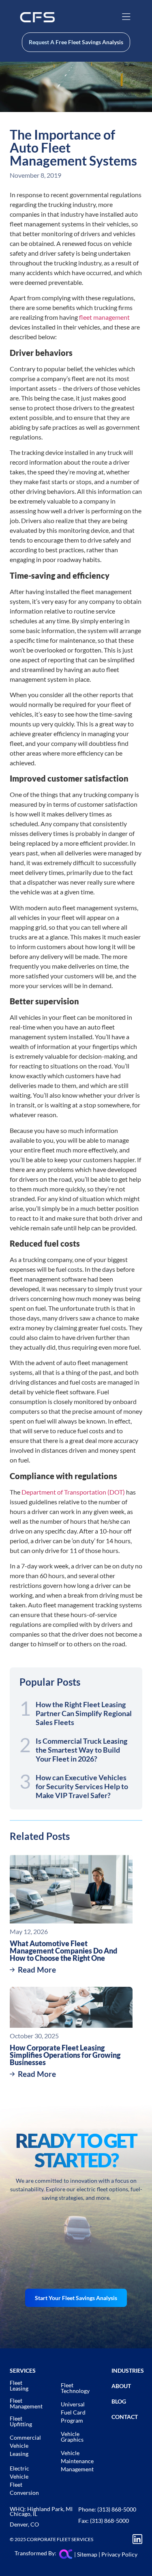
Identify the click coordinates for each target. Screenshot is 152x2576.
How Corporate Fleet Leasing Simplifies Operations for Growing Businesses (65, 2055)
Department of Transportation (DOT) (73, 1492)
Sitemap (87, 2554)
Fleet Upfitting (21, 2421)
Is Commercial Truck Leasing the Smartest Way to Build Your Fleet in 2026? (81, 1750)
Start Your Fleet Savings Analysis (76, 2298)
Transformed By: (36, 2553)
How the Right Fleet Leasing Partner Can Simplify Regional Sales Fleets (84, 1713)
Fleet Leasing (19, 2385)
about (121, 2386)
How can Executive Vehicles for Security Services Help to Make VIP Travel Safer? (82, 1786)
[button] (126, 17)
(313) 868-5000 (117, 2509)
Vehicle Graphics (72, 2437)
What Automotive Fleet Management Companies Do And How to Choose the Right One (63, 1951)
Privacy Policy (119, 2554)
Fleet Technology (75, 2388)
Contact (125, 2417)
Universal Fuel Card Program (73, 2412)
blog (119, 2401)
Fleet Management (26, 2403)
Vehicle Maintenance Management (77, 2461)
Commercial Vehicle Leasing (25, 2446)
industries (128, 2370)
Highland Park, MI (50, 2509)
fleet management (104, 317)
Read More (37, 1970)
